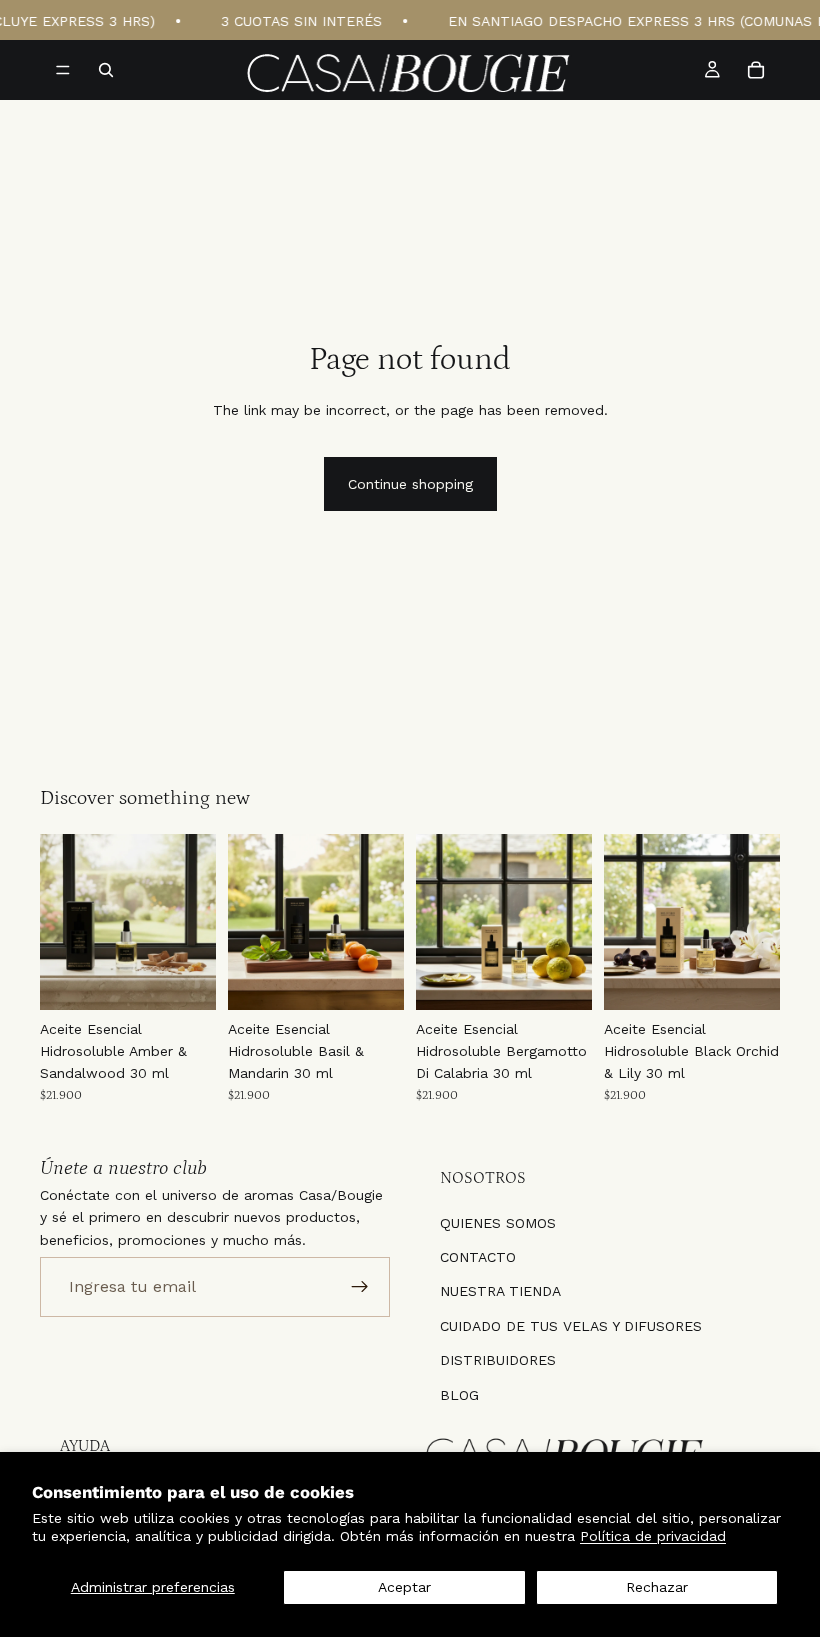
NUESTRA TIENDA (500, 1291)
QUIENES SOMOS (498, 1222)
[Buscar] (106, 70)
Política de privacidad (653, 1536)
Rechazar (657, 1587)
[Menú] (63, 70)
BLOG (459, 1394)
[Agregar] (185, 979)
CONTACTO (478, 1257)
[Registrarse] (360, 1287)
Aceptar (404, 1587)
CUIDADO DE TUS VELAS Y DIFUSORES (571, 1325)
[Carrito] (756, 70)
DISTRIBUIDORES (498, 1360)
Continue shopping (410, 484)
